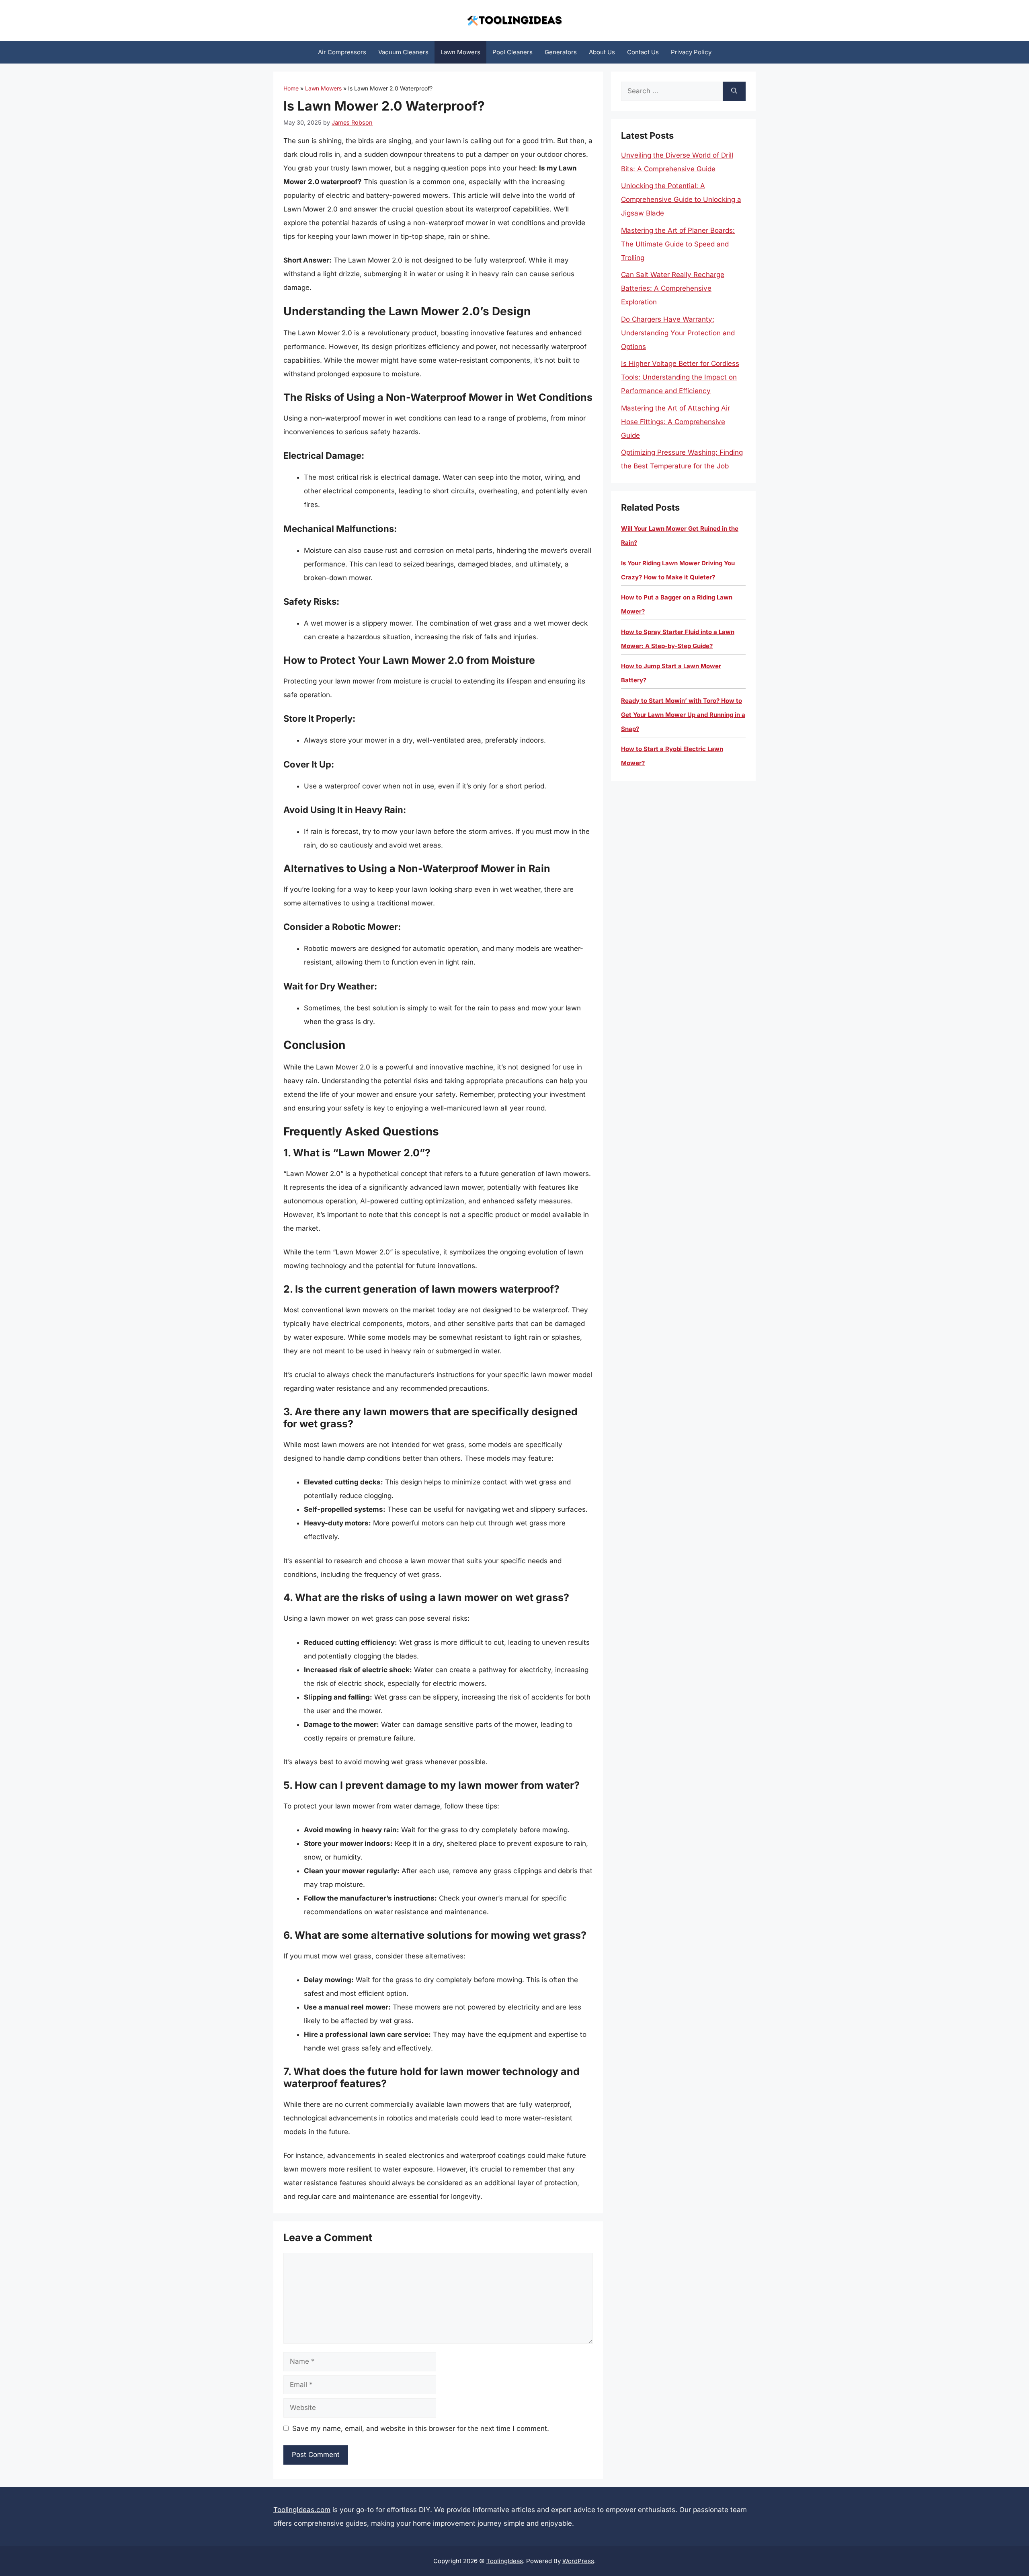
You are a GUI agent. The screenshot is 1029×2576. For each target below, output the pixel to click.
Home (291, 88)
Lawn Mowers (460, 52)
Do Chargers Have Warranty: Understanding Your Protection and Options (678, 333)
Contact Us (643, 52)
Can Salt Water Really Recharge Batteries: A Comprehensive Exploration (673, 288)
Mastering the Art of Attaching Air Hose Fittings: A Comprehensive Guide (675, 422)
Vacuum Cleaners (403, 52)
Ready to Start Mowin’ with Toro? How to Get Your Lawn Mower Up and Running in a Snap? (683, 715)
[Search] (734, 91)
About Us (602, 52)
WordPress (578, 2561)
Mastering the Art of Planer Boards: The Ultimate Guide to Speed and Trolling (678, 244)
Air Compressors (342, 52)
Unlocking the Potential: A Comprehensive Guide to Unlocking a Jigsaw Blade (681, 199)
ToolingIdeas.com (302, 2510)
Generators (561, 52)
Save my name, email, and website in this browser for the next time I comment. (421, 2428)
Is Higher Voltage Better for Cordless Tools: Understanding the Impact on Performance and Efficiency (680, 377)
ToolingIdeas (505, 2561)
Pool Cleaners (512, 52)
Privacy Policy (691, 52)
